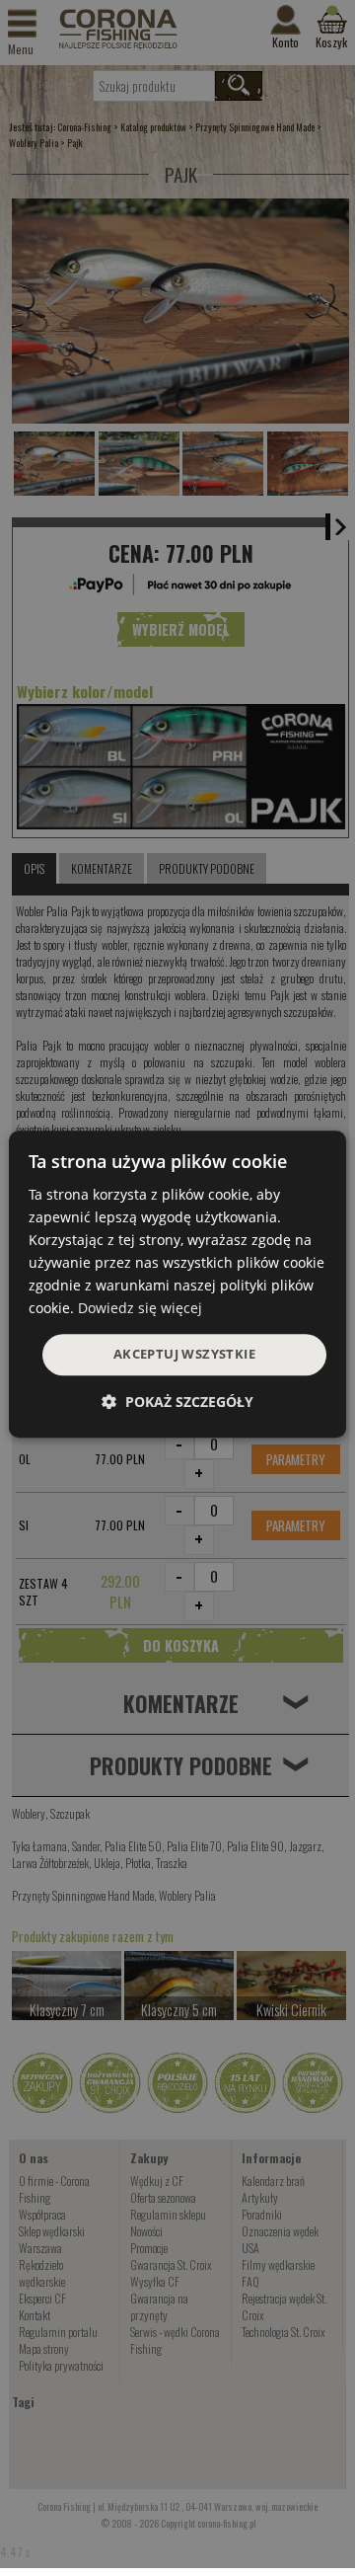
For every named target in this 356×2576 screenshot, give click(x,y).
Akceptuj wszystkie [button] (184, 1355)
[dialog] (178, 1285)
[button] (178, 1402)
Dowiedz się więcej (140, 1309)
